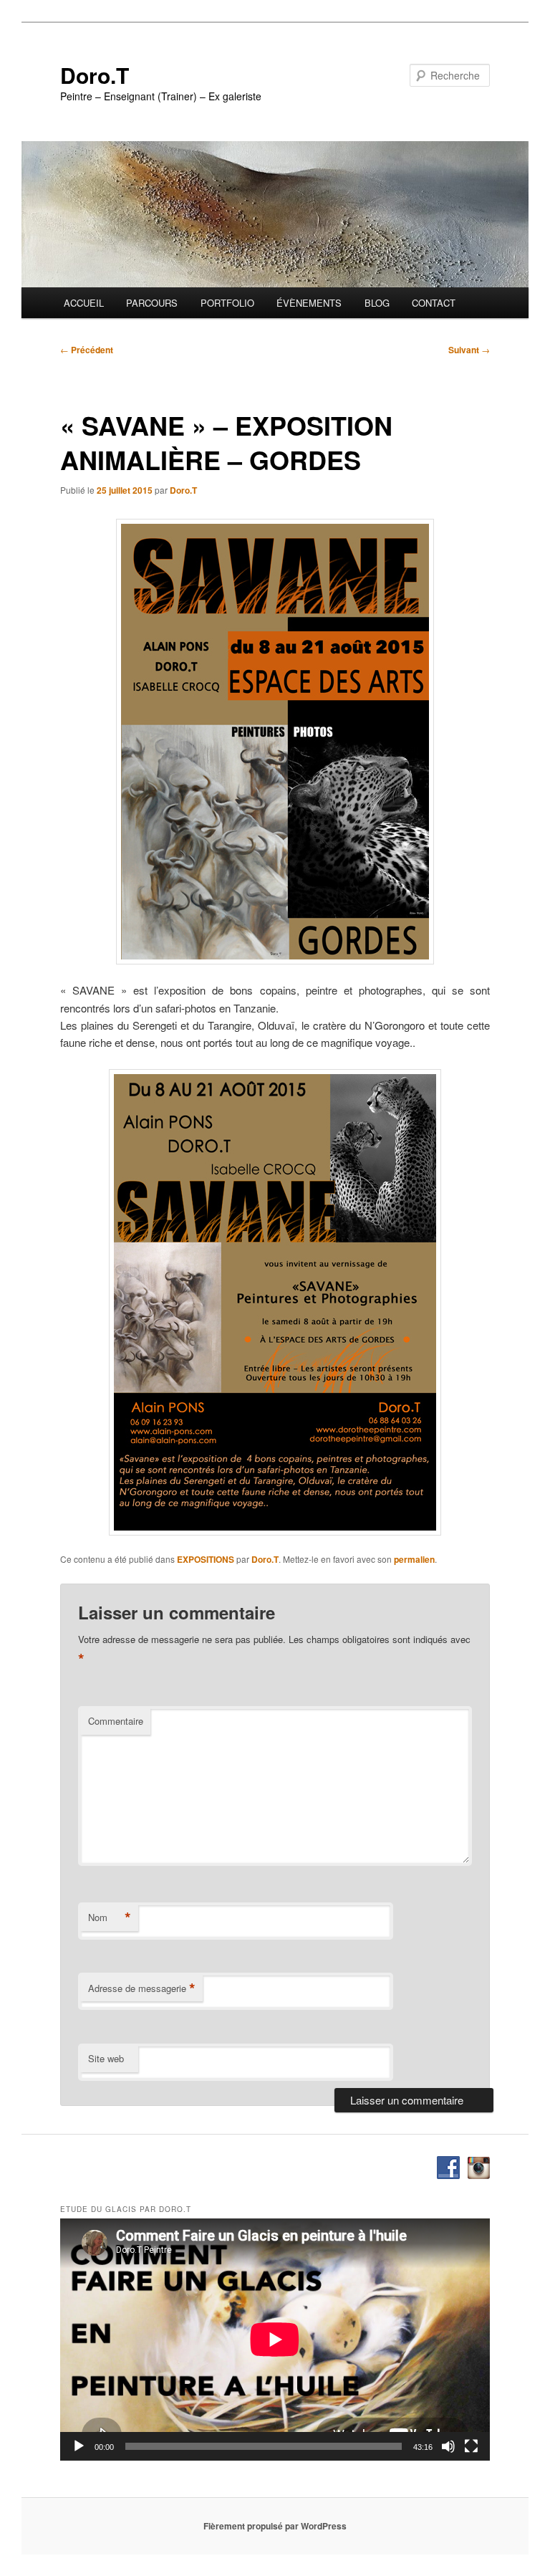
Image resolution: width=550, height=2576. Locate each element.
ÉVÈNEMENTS (309, 303)
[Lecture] (79, 2446)
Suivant (469, 350)
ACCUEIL (84, 303)
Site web (106, 2058)
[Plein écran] (471, 2446)
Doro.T (95, 75)
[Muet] (448, 2446)
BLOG (377, 303)
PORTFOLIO (227, 303)
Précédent (87, 350)
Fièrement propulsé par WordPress (275, 2526)
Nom (110, 1917)
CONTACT (434, 303)
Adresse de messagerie (142, 1988)
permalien (414, 1559)
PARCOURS (152, 303)
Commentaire (116, 1721)
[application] (275, 2340)
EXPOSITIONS (206, 1559)
